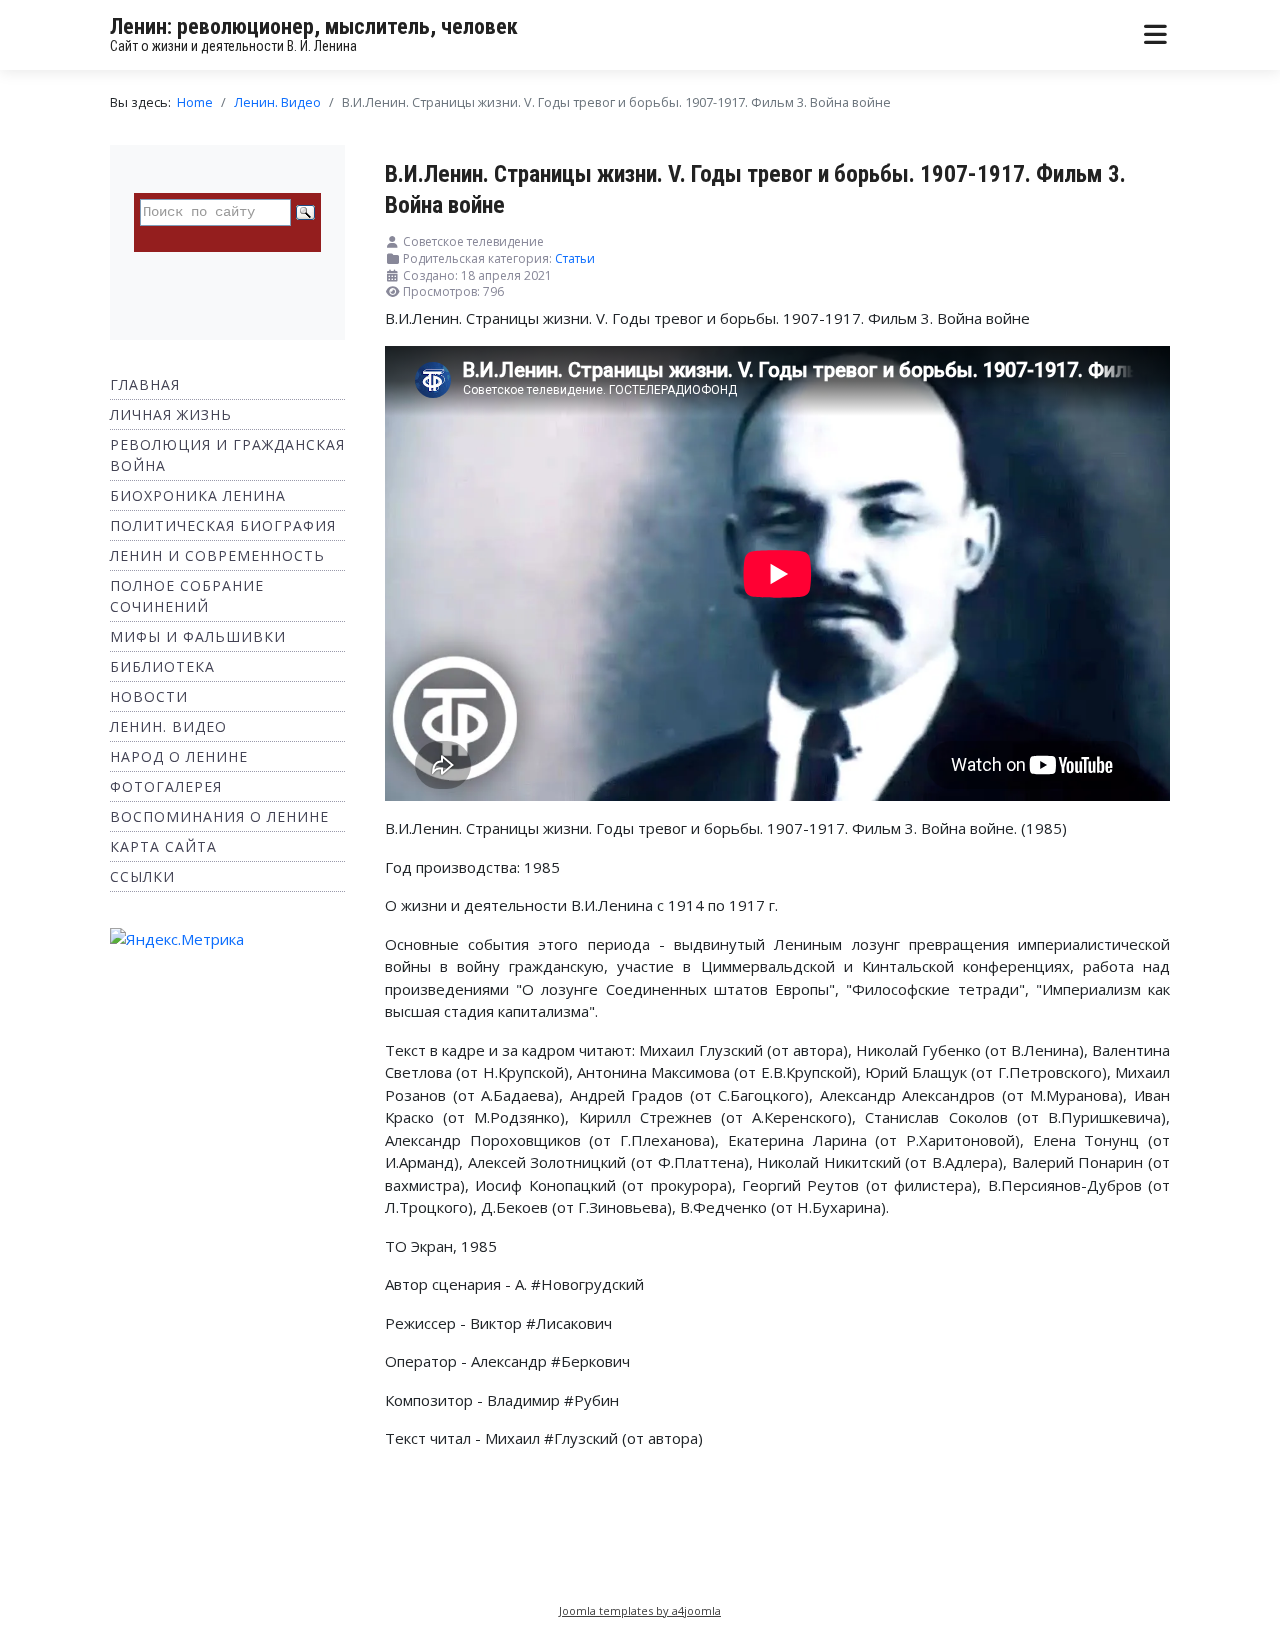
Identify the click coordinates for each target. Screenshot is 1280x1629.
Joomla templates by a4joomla (640, 1610)
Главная (145, 384)
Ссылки (142, 876)
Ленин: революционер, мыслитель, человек (314, 26)
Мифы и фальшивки (198, 636)
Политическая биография (223, 525)
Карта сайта (163, 846)
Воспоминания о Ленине (219, 816)
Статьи (575, 258)
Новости (149, 696)
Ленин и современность (217, 555)
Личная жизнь (171, 414)
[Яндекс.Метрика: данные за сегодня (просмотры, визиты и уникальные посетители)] (177, 939)
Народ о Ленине (179, 756)
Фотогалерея (166, 786)
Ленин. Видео (168, 726)
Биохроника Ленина (198, 495)
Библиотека (162, 666)
